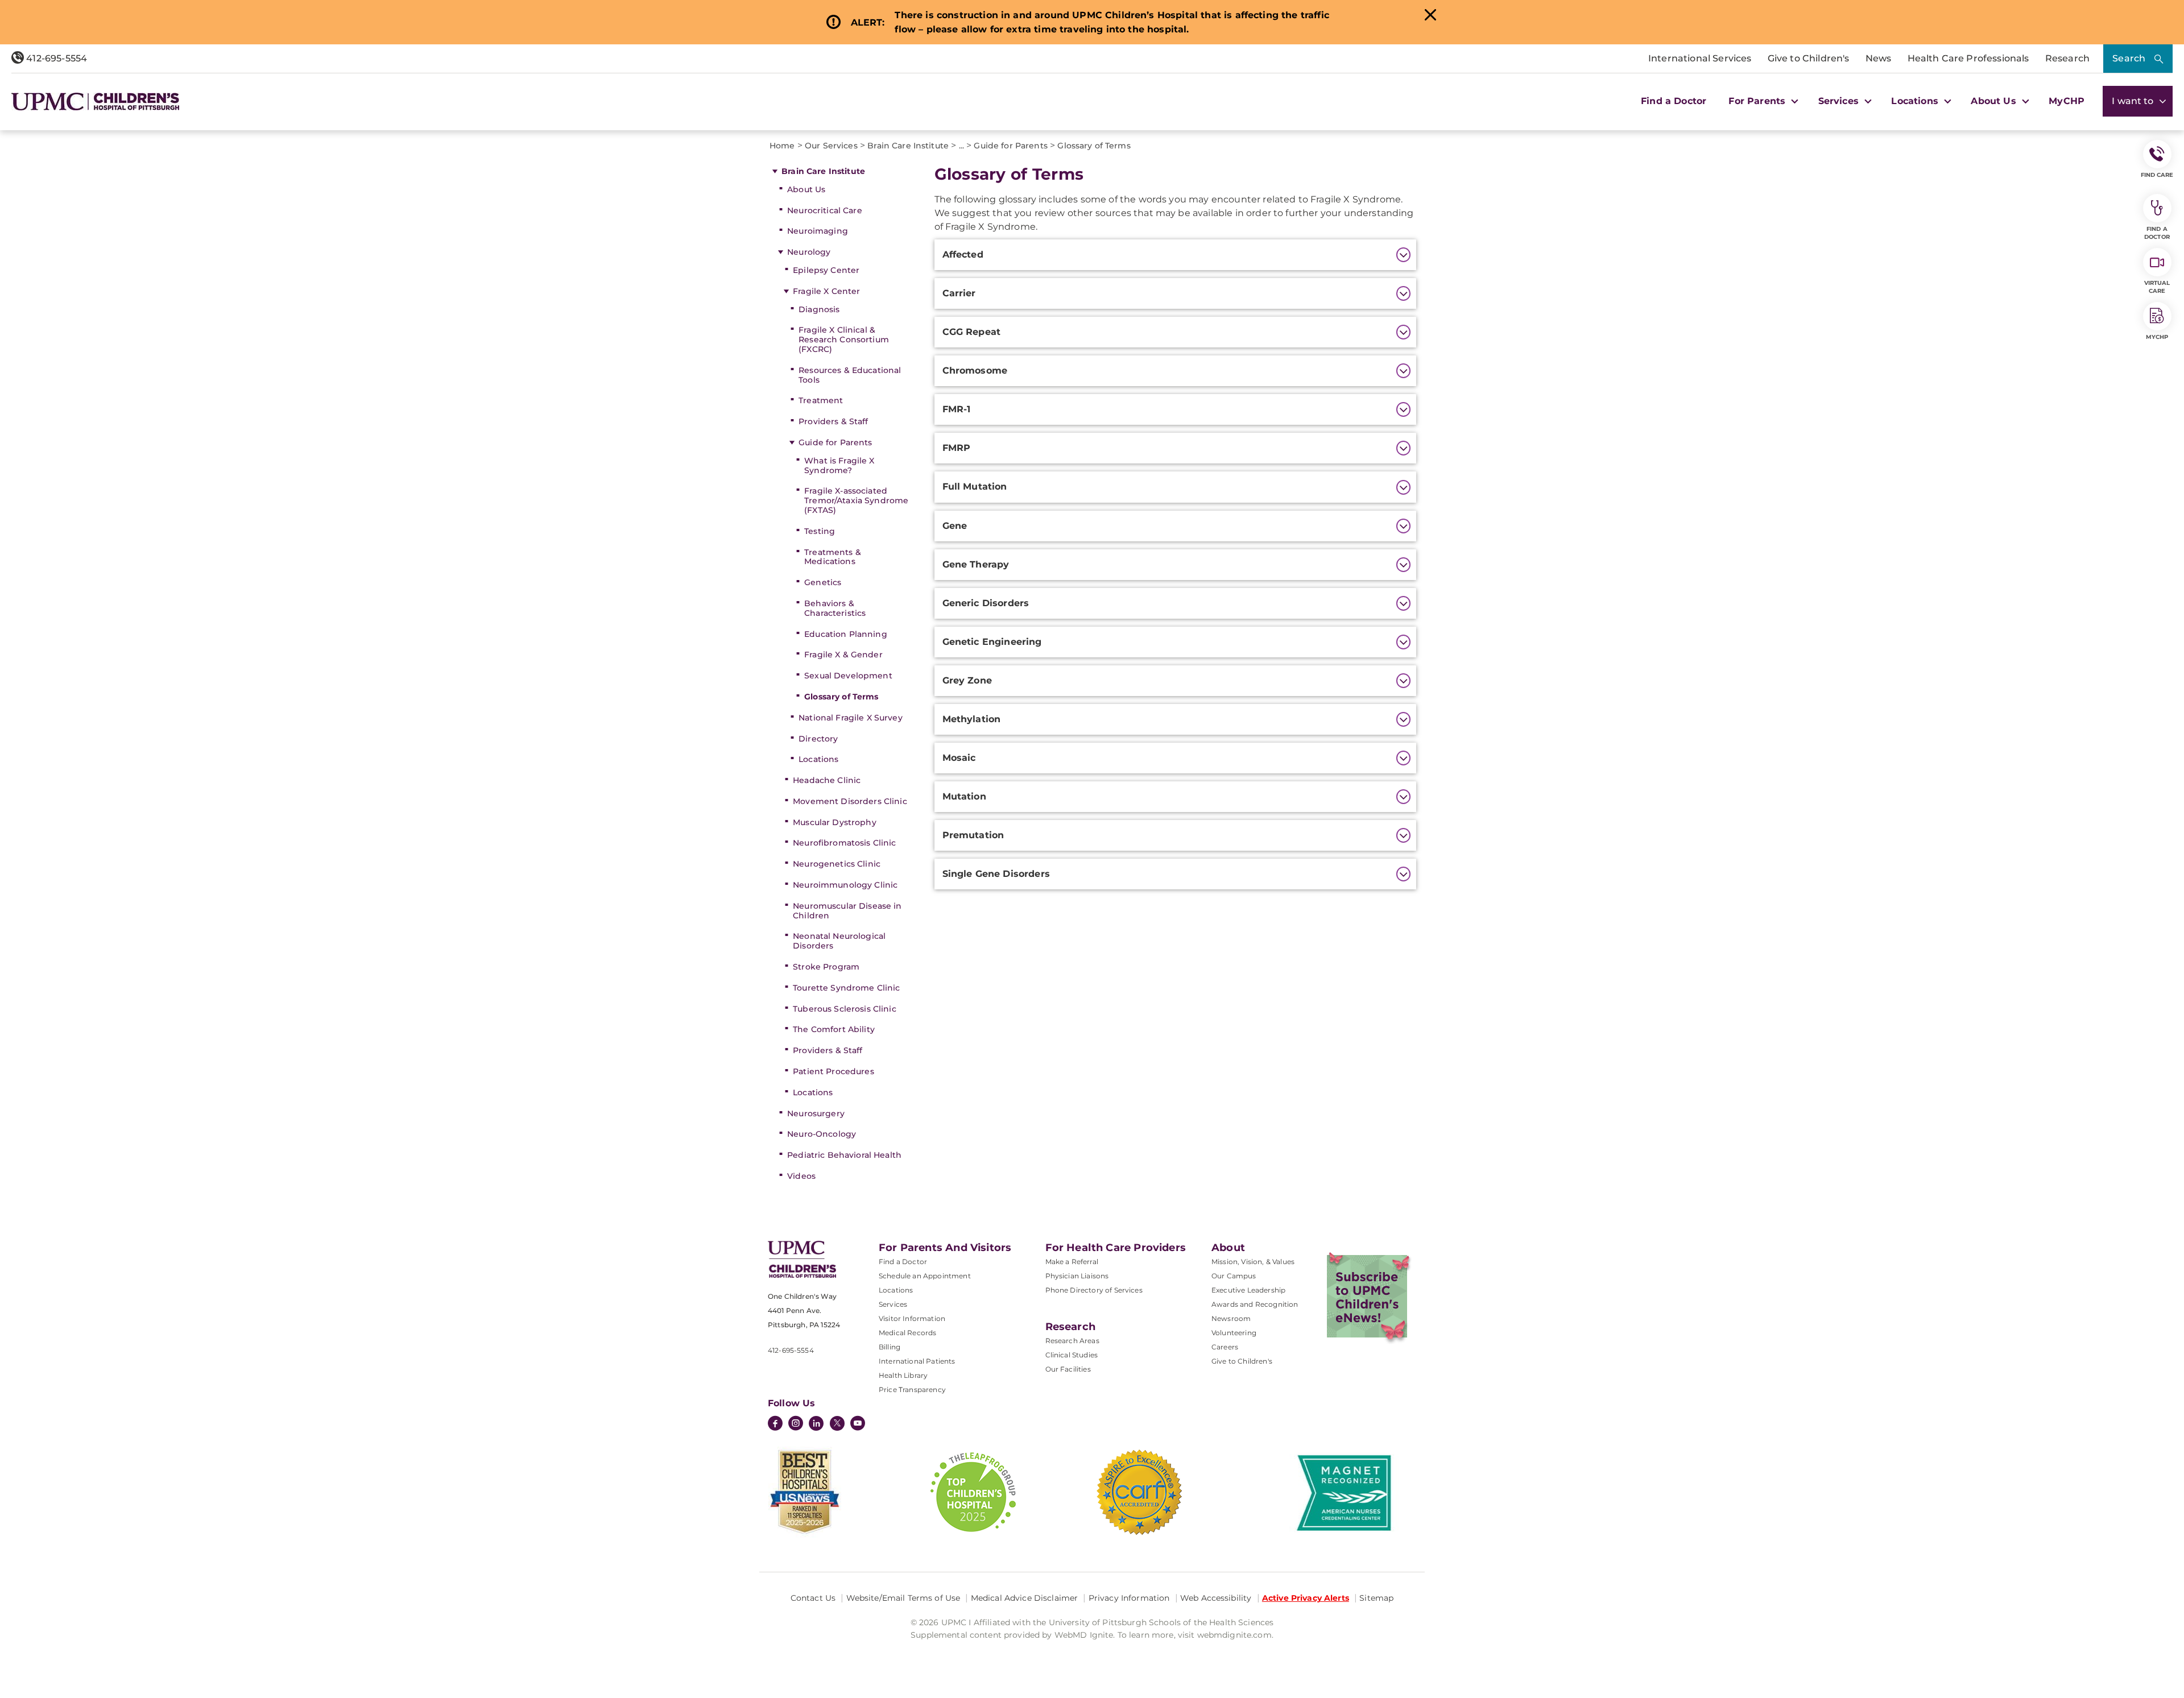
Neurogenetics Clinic (837, 864)
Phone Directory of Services (1094, 1290)
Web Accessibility (1216, 1598)
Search (2129, 58)
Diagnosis (819, 309)
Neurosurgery (816, 1113)
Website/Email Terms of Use (903, 1598)
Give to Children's (1809, 58)
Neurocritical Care (825, 210)
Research (2067, 58)
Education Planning (846, 634)
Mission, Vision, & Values (1253, 1262)
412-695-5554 (55, 58)
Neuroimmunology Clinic (845, 885)
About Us (806, 189)
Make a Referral (1072, 1262)
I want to (2134, 101)
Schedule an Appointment (925, 1276)
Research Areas (1072, 1341)
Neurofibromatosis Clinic (844, 843)
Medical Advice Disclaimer (1025, 1598)
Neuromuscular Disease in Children (847, 911)
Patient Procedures (834, 1071)
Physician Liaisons (1077, 1276)
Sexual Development (848, 676)
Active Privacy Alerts (1306, 1598)
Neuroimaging (818, 231)
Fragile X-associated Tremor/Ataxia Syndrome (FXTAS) (856, 500)
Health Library (903, 1375)
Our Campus (1234, 1276)
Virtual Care (2157, 287)
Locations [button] (1916, 101)
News (1879, 58)
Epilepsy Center (826, 270)
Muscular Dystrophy (835, 822)
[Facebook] (775, 1424)
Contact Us (813, 1598)
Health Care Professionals (1968, 58)
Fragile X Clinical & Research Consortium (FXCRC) (844, 339)
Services (893, 1304)
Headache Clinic (827, 780)
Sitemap (1376, 1598)
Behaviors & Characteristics (835, 608)
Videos (801, 1176)
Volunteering (1234, 1333)
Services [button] (1840, 101)
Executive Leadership (1248, 1290)
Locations (818, 759)
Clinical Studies (1072, 1355)
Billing (890, 1347)
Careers (1225, 1347)
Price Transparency (912, 1390)
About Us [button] (1995, 101)
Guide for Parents (835, 442)
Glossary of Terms (841, 697)
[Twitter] (837, 1423)
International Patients (917, 1361)
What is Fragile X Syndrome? (839, 465)
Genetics (823, 582)
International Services (1700, 58)
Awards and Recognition (1255, 1304)
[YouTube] (858, 1424)
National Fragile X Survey (851, 718)
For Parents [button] (1758, 101)
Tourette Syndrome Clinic (846, 988)
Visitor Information (912, 1318)
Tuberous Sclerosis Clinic (845, 1009)
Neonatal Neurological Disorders (839, 941)
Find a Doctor (1674, 101)
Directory (818, 739)
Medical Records (907, 1333)
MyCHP (2067, 101)
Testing (820, 531)
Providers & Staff (833, 421)
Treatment (821, 400)
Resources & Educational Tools (850, 375)
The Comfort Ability (834, 1029)
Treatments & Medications (833, 557)
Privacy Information (1129, 1598)
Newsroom (1231, 1318)
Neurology (809, 252)
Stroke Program (826, 967)
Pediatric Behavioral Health (844, 1155)
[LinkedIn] (816, 1424)
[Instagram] (796, 1424)
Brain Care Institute (823, 171)
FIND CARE (2157, 175)
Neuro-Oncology (822, 1134)
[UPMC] (95, 102)
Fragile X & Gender (843, 655)
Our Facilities (1068, 1369)
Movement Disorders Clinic (850, 801)
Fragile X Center (826, 291)
